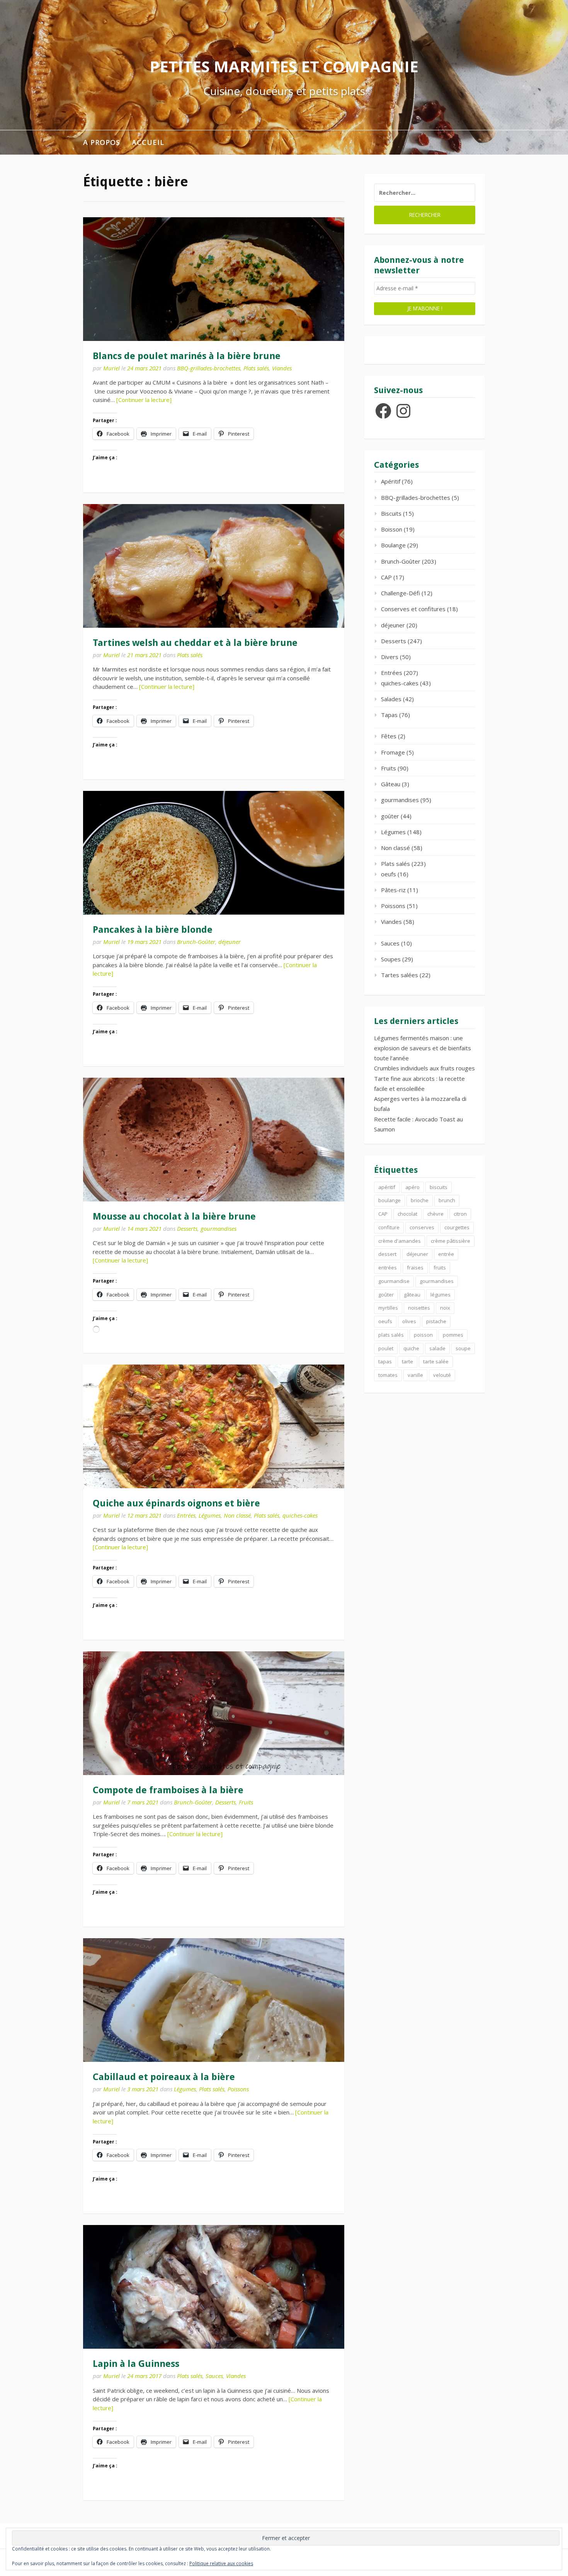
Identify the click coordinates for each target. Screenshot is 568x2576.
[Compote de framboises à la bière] (214, 1713)
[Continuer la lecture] (144, 400)
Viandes (282, 368)
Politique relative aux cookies (221, 2563)
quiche (411, 1348)
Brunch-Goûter (196, 942)
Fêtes (389, 736)
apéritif (387, 1187)
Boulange (393, 545)
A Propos (102, 142)
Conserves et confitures (413, 609)
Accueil (148, 142)
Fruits (246, 1802)
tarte (407, 1361)
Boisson (392, 529)
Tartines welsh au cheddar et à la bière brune (195, 643)
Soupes (391, 959)
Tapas (389, 715)
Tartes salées (400, 975)
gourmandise (394, 1281)
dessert (387, 1254)
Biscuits (391, 513)
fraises (415, 1268)
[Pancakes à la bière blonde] (214, 853)
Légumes (210, 1515)
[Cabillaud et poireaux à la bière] (214, 2000)
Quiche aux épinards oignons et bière (176, 1503)
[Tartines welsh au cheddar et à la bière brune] (214, 566)
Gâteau (391, 784)
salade (437, 1348)
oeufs (389, 874)
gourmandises (219, 1228)
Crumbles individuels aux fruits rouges (424, 1068)
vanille (415, 1375)
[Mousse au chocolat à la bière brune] (214, 1140)
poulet (386, 1348)
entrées (388, 1268)
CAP (386, 577)
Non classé (237, 1515)
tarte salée (436, 1361)
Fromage (393, 752)
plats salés (391, 1335)
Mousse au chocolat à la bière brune (174, 1216)
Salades (391, 699)
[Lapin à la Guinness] (214, 2287)
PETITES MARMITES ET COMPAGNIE (284, 66)
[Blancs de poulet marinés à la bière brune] (214, 279)
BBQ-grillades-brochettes (209, 368)
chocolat (407, 1214)
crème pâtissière (451, 1241)
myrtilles (388, 1308)
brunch (447, 1200)
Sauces (214, 2376)
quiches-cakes (300, 1515)
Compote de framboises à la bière (168, 1790)
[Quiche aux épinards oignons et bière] (214, 1426)
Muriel (111, 368)
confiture (389, 1227)
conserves (422, 1227)
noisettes (419, 1308)
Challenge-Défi (400, 593)
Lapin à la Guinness (136, 2364)
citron (460, 1214)
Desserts (187, 1228)
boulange (389, 1200)
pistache (436, 1321)
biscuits (439, 1187)
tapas (385, 1361)
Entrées (186, 1515)
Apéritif (391, 481)
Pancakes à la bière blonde (153, 930)
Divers (390, 657)
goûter (390, 816)
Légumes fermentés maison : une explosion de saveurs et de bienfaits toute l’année (423, 1048)
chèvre (435, 1214)
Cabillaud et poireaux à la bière (164, 2077)
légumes (440, 1295)
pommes (453, 1335)
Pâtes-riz (393, 890)
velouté (442, 1375)
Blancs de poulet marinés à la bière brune (187, 356)
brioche (420, 1200)
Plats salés (256, 368)
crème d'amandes (400, 1241)
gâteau (412, 1295)
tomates (388, 1375)
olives (409, 1321)
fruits (440, 1268)
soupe (463, 1348)
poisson (423, 1335)
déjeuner (230, 942)
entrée (446, 1254)
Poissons (238, 2089)
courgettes (457, 1227)
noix (445, 1308)
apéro (412, 1187)
